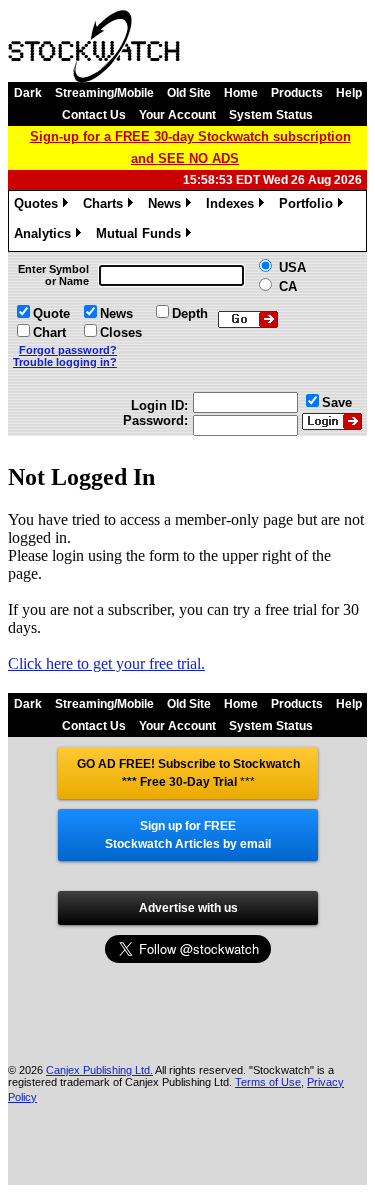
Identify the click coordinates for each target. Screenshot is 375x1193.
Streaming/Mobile (104, 93)
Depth (190, 313)
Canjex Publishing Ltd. (99, 1070)
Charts (106, 206)
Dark (28, 93)
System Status (271, 115)
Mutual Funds (142, 236)
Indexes (233, 206)
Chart (49, 332)
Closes (121, 332)
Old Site (189, 93)
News (168, 206)
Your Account (177, 115)
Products (297, 93)
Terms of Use (268, 1082)
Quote (51, 313)
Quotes (39, 206)
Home (241, 93)
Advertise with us (188, 908)
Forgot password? (68, 350)
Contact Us (94, 115)
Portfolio (309, 206)
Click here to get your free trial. (106, 663)
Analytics (46, 236)
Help (349, 93)
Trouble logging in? (65, 362)
